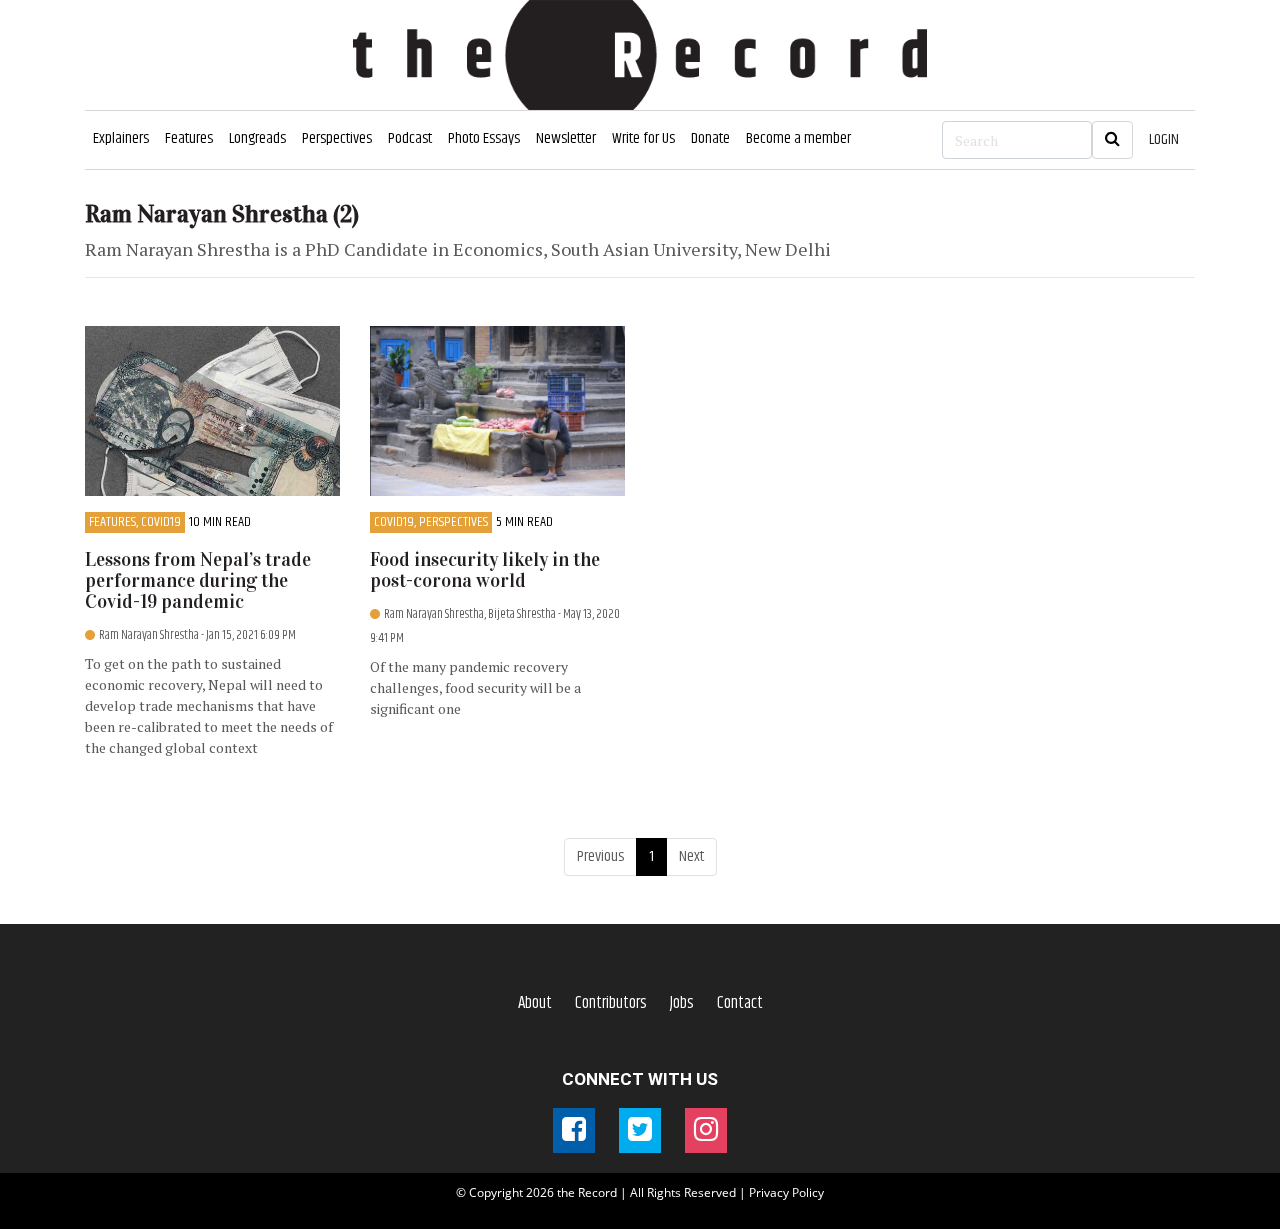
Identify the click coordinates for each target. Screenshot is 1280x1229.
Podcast (410, 138)
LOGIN (1164, 139)
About (535, 1003)
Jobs (682, 1003)
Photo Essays (484, 138)
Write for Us (643, 138)
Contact (740, 1003)
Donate (710, 138)
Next (691, 856)
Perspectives (337, 138)
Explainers (121, 138)
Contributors (611, 1003)
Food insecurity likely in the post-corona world (485, 570)
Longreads (257, 138)
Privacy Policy (786, 1192)
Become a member (798, 138)
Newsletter (566, 138)
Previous (600, 856)
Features (189, 138)
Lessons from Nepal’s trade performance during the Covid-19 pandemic (198, 580)
